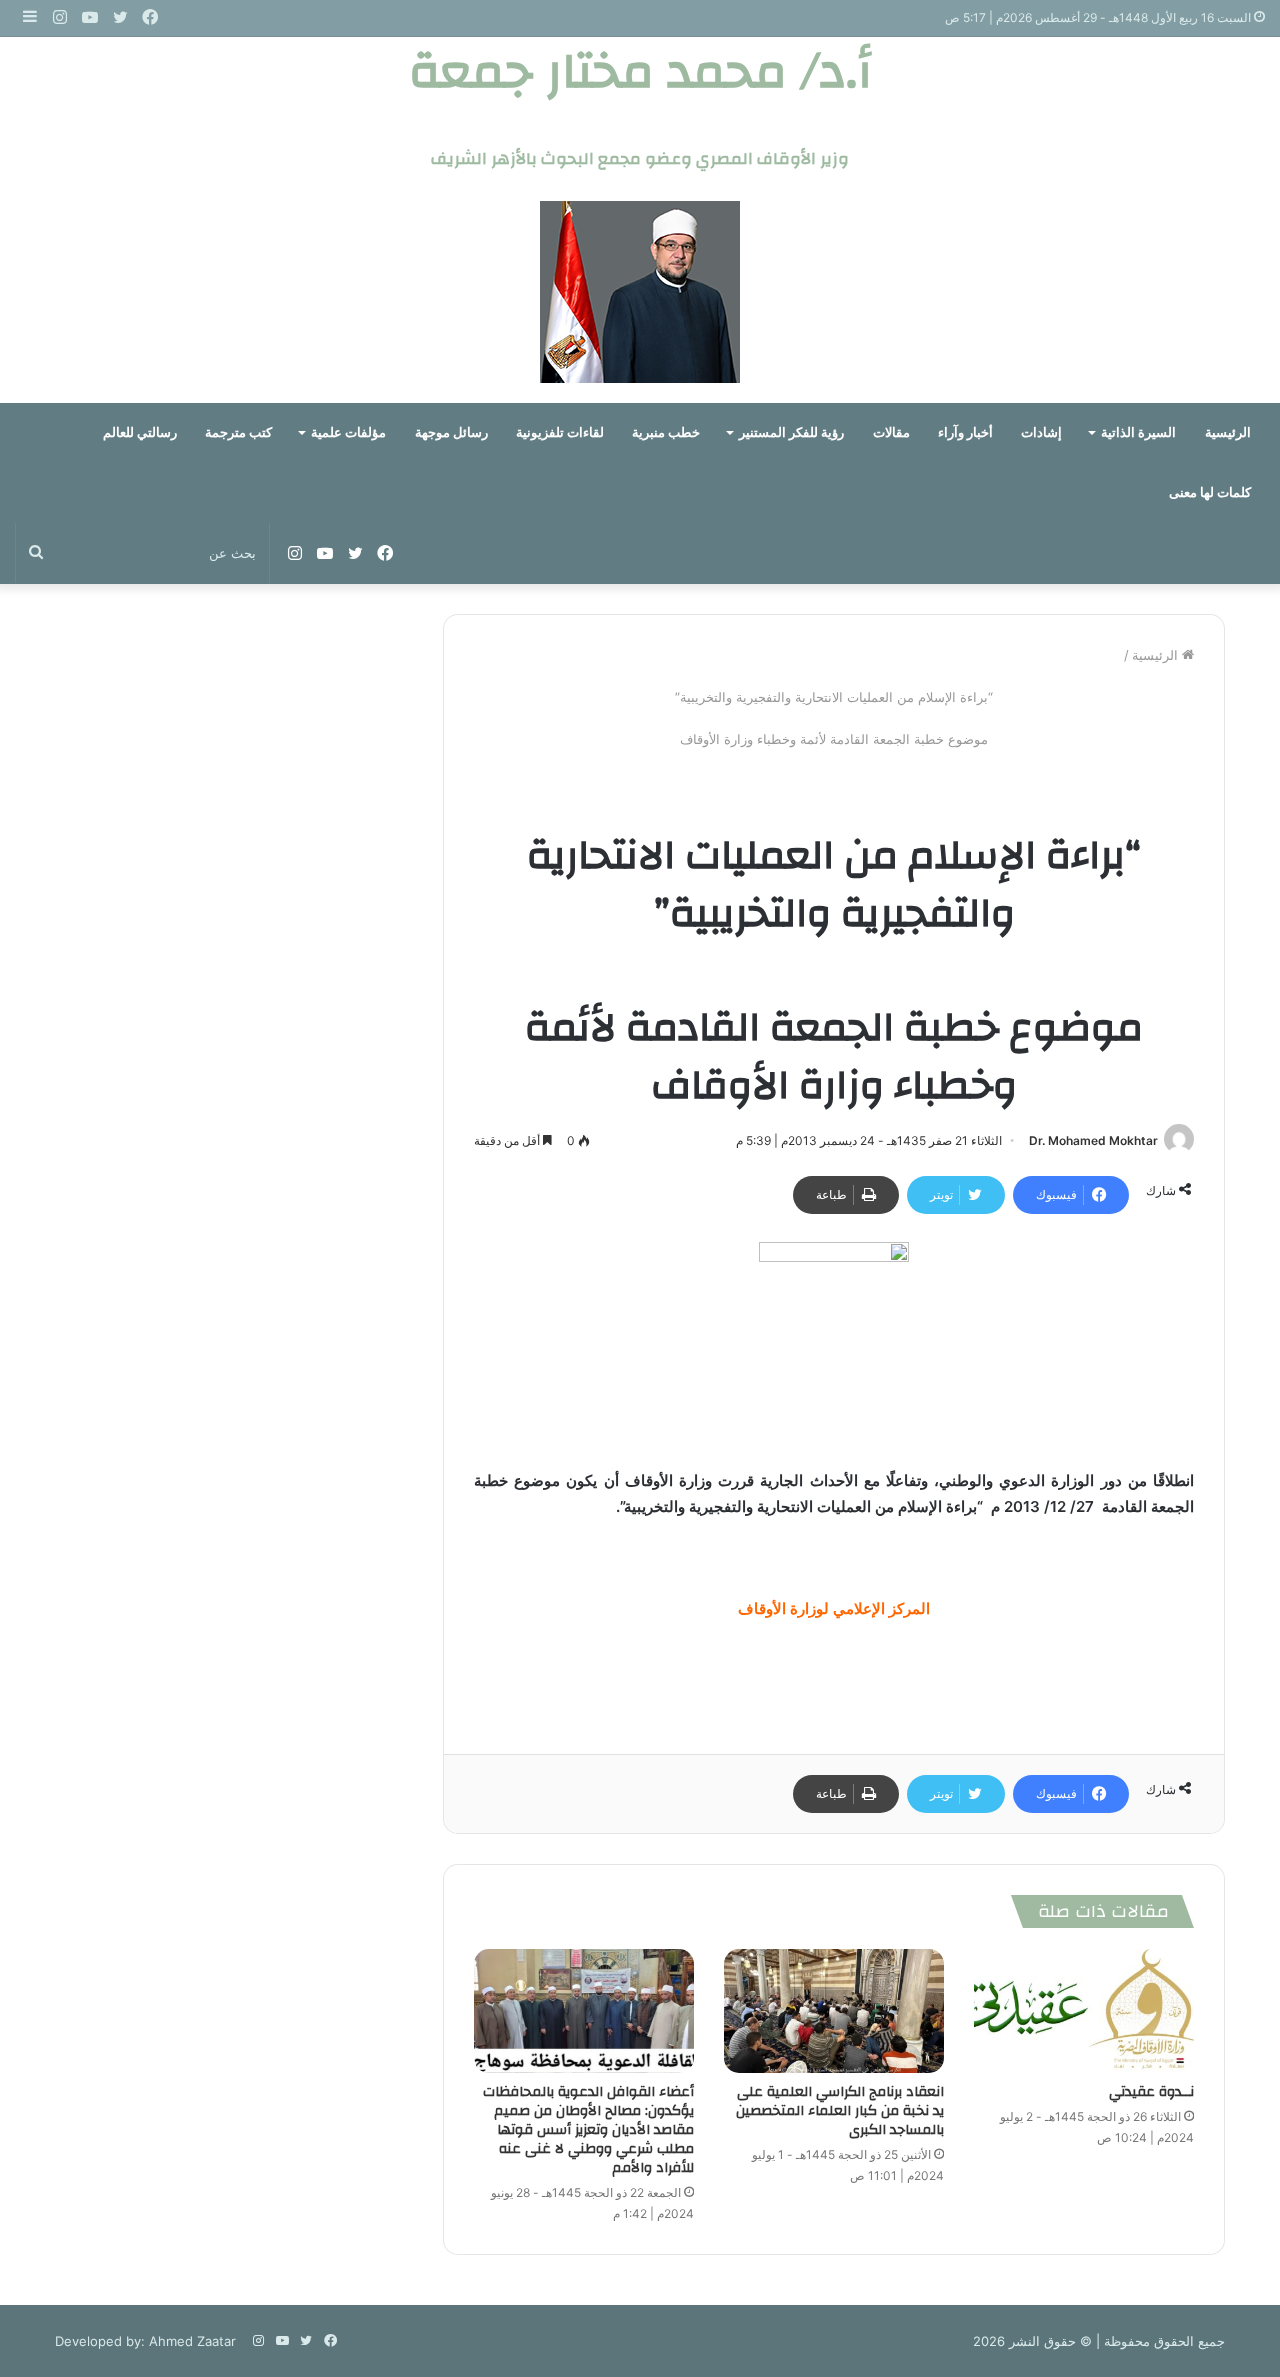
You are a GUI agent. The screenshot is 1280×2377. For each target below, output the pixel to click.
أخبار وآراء (965, 432)
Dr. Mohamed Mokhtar (1093, 1140)
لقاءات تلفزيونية (560, 432)
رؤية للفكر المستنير (791, 432)
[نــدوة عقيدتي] (1084, 2011)
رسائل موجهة (451, 432)
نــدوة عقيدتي (1151, 2092)
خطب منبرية (666, 432)
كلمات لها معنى (1210, 492)
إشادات (1041, 432)
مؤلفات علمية (348, 432)
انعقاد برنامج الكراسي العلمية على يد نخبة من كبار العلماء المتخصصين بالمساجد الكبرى (840, 2111)
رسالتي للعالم (140, 432)
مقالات (891, 432)
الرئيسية (1228, 432)
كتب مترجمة (238, 432)
